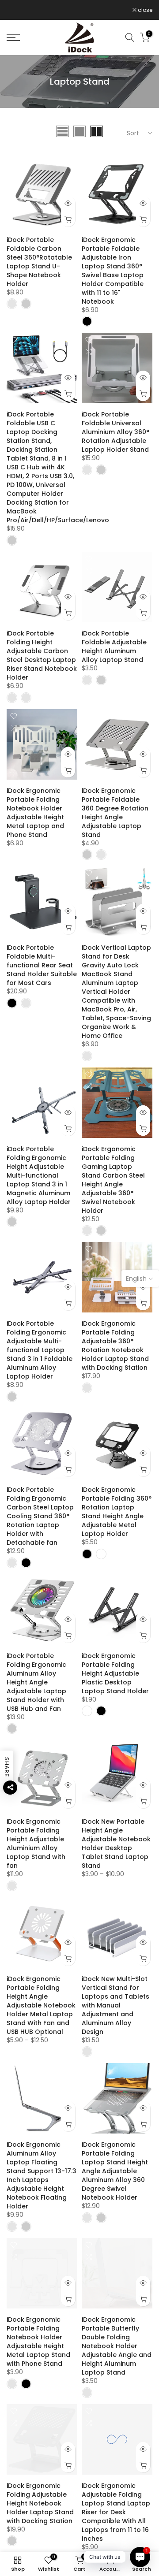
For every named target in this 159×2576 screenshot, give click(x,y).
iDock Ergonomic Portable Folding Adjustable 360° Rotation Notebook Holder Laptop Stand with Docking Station (115, 1346)
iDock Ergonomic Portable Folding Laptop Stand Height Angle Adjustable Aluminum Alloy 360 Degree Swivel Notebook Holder (115, 2171)
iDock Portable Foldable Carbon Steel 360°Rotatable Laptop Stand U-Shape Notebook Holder (39, 262)
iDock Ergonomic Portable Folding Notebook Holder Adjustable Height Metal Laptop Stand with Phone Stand (38, 2342)
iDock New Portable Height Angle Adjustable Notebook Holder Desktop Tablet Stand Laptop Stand (116, 1844)
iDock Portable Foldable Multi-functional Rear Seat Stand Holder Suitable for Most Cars (42, 965)
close (144, 10)
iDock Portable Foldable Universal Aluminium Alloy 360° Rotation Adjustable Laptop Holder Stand (115, 432)
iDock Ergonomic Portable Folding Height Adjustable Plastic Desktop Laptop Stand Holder (115, 1673)
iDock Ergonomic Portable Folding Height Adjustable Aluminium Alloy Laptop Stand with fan (36, 1844)
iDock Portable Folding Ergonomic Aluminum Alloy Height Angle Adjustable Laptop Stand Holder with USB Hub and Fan (36, 1682)
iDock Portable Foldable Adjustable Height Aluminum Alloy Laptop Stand (114, 647)
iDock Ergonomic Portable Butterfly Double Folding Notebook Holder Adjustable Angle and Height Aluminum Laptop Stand (117, 2346)
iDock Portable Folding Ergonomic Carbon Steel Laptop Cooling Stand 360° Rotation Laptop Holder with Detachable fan (40, 1516)
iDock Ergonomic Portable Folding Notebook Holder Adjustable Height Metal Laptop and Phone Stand (35, 813)
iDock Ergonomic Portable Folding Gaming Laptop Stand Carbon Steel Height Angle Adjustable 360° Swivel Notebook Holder (113, 1180)
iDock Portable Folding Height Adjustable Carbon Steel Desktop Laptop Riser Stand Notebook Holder (42, 655)
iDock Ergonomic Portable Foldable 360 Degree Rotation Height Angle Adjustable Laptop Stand (115, 813)
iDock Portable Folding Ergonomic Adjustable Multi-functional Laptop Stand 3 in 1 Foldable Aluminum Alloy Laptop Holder (40, 1350)
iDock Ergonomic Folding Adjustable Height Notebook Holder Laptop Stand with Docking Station (40, 2503)
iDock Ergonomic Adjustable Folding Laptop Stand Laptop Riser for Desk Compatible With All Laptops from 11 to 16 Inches (116, 2512)
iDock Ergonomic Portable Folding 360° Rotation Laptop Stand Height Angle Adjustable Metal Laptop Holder (117, 1512)
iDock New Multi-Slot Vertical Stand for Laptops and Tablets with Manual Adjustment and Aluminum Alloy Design (115, 2005)
